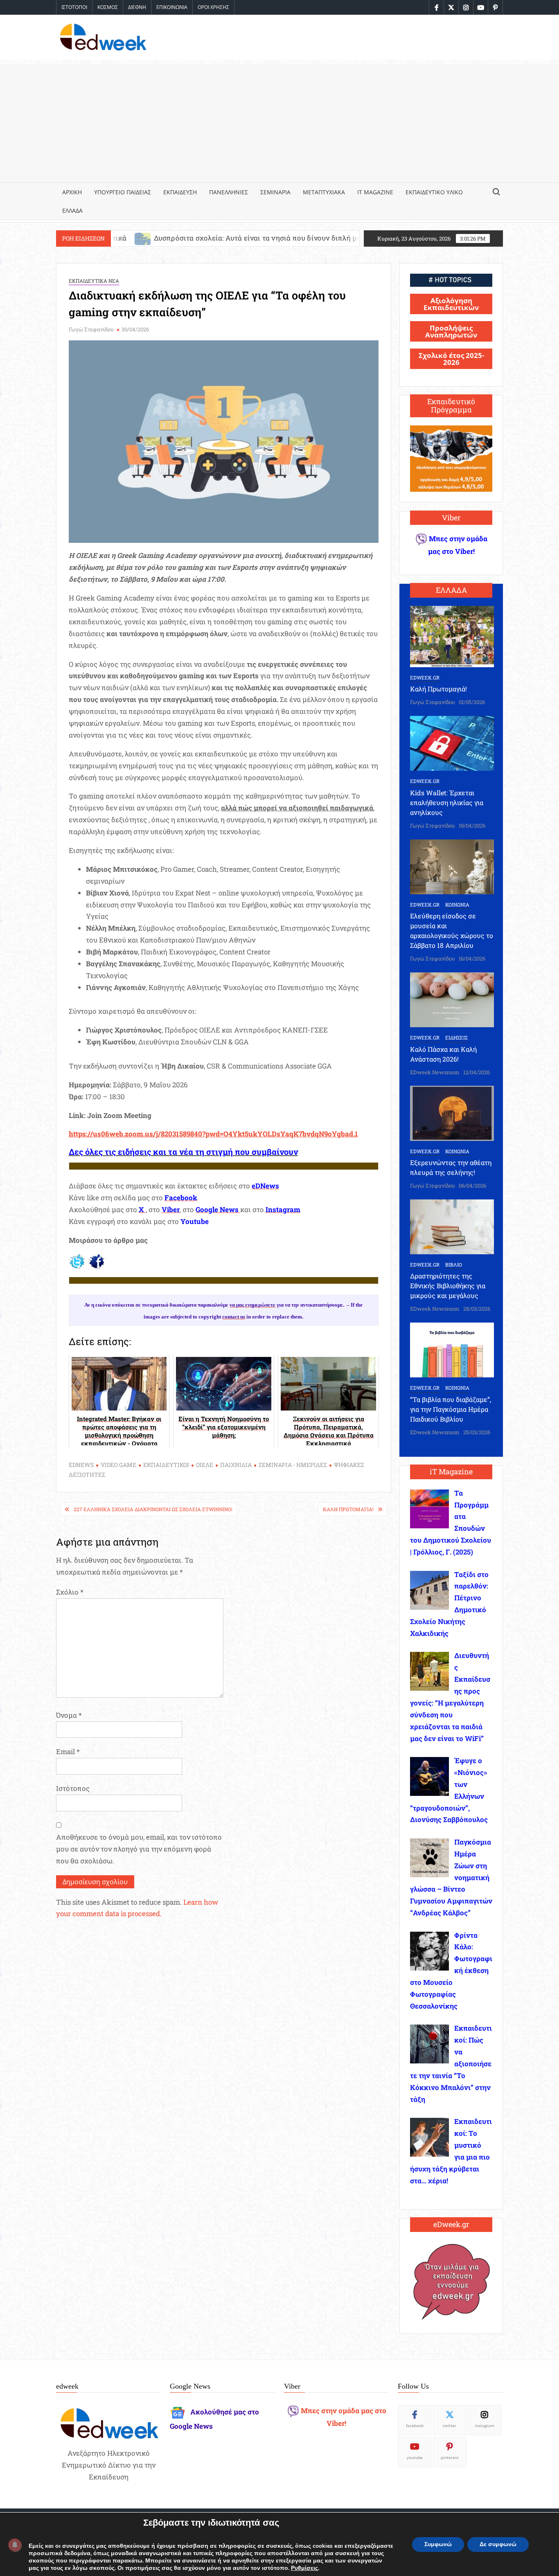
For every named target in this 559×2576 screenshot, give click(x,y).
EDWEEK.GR (425, 677)
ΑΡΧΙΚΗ (72, 192)
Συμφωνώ (438, 2544)
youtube (415, 2457)
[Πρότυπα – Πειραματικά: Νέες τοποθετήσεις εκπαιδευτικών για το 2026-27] (297, 238)
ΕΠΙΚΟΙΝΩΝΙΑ (172, 7)
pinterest (450, 2457)
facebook (415, 2425)
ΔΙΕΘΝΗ (137, 7)
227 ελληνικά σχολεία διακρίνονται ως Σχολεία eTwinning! (153, 1509)
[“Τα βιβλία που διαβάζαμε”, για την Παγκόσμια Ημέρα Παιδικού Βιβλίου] (452, 1349)
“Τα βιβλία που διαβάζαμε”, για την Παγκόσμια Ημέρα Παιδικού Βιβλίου (451, 1409)
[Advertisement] (279, 121)
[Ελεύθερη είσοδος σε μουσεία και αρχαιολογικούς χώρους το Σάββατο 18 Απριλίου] (452, 866)
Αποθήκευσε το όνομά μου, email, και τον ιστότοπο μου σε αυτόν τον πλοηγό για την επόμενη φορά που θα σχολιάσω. (139, 1849)
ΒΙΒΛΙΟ (454, 1264)
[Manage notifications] (15, 2545)
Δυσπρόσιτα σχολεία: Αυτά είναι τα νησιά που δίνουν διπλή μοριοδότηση (159, 238)
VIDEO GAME (118, 1465)
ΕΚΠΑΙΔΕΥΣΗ (180, 192)
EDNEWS (81, 1465)
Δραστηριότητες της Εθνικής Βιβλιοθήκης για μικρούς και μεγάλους (448, 1286)
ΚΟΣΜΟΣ (108, 7)
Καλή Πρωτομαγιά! (348, 1509)
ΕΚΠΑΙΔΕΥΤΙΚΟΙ (166, 1465)
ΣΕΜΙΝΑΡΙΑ (275, 192)
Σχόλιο (70, 1592)
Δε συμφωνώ (498, 2544)
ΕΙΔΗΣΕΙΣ (456, 1037)
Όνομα (69, 1715)
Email (68, 1751)
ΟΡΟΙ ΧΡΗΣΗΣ (213, 7)
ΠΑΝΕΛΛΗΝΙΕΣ (229, 192)
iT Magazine (375, 192)
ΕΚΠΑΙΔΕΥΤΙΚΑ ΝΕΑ (94, 281)
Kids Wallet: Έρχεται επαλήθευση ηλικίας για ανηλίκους (447, 802)
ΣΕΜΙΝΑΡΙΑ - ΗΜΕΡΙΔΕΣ (293, 1465)
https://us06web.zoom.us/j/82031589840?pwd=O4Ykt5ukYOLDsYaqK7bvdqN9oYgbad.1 (213, 1134)
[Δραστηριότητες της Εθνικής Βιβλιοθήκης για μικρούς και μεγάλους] (452, 1226)
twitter (450, 2425)
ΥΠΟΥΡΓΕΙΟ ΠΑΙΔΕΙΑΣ (123, 192)
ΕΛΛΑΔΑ (72, 210)
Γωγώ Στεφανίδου (91, 329)
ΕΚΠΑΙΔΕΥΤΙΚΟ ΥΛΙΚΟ (434, 192)
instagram (485, 2425)
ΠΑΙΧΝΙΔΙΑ (236, 1465)
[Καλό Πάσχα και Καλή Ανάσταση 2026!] (452, 999)
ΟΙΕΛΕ (205, 1465)
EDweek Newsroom (435, 1072)
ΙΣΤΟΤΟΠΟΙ (74, 7)
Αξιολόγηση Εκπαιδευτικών (451, 304)
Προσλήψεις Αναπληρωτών (451, 331)
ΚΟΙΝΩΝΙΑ (457, 904)
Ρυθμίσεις (304, 2568)
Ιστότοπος (73, 1788)
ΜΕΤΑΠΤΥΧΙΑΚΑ (324, 192)
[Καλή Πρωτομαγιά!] (452, 636)
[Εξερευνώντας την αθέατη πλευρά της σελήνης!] (452, 1113)
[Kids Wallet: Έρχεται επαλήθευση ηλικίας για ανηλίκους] (452, 743)
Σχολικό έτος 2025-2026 (451, 359)
